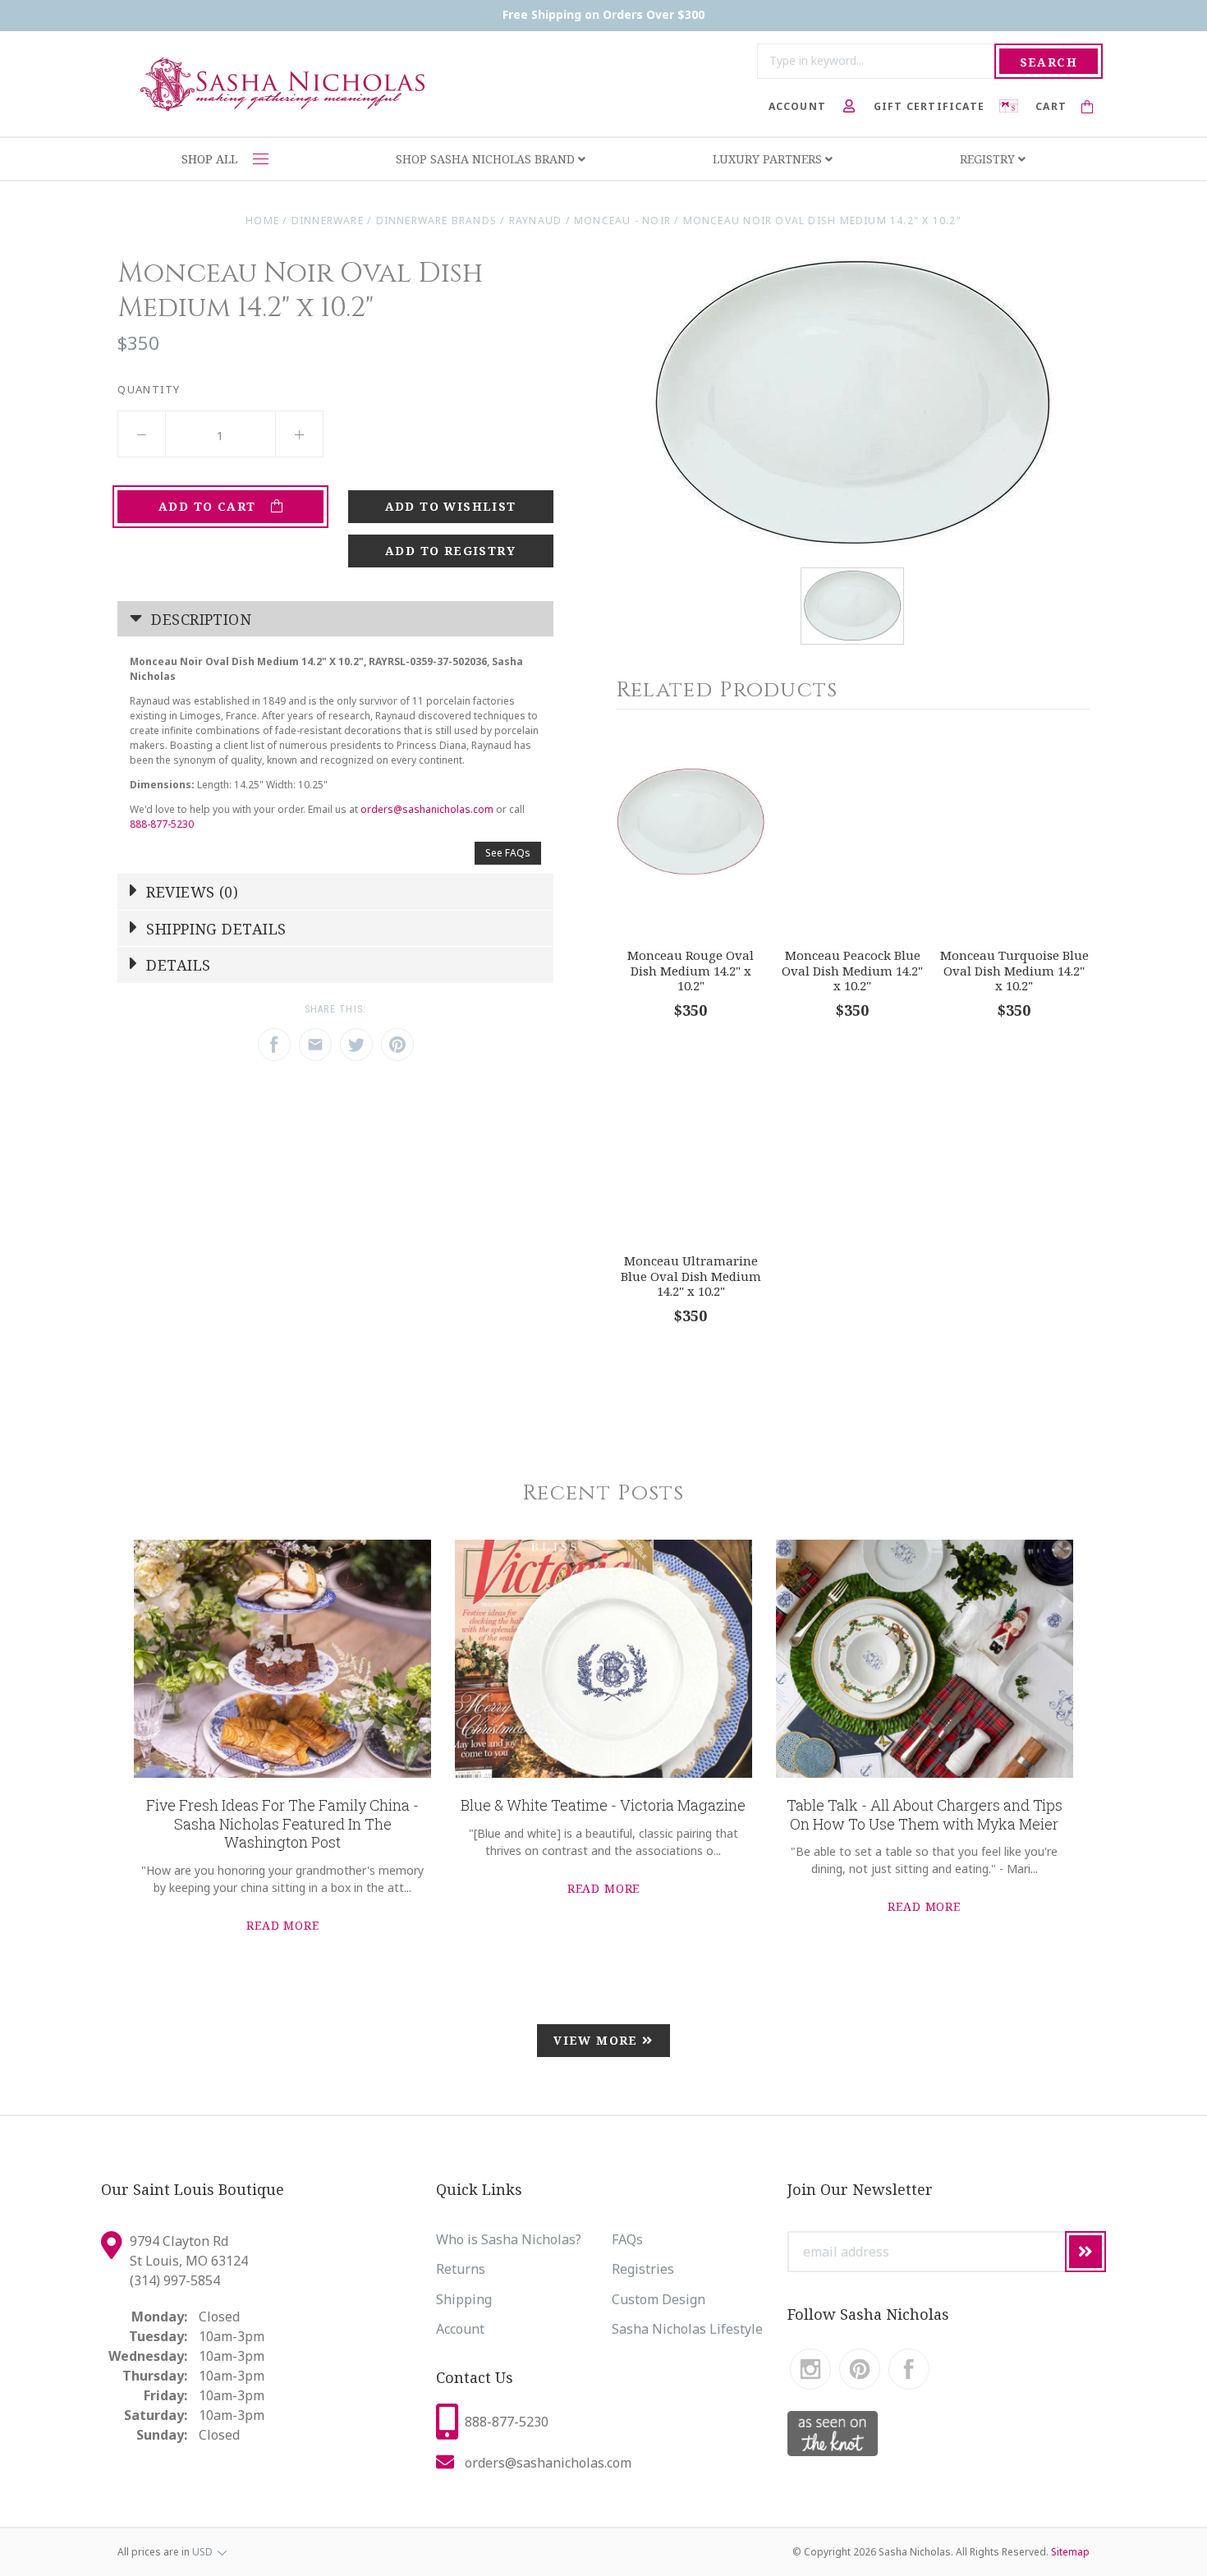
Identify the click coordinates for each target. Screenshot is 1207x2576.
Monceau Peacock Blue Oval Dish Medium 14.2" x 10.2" (852, 970)
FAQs (627, 2239)
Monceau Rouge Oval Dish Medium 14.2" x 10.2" (691, 970)
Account (460, 2329)
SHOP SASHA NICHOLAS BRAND (487, 159)
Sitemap (1070, 2552)
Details (177, 965)
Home (262, 220)
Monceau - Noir (622, 220)
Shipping (464, 2299)
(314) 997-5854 (175, 2280)
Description (199, 619)
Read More (283, 1925)
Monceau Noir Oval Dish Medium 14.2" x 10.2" (822, 220)
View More (598, 2040)
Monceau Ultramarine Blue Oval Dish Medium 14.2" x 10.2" (691, 1276)
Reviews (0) (190, 892)
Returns (461, 2269)
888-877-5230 (162, 824)
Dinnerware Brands (437, 220)
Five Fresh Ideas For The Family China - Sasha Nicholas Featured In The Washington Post (282, 1823)
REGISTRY (989, 159)
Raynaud (536, 220)
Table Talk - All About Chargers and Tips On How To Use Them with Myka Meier (925, 1814)
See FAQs (508, 853)
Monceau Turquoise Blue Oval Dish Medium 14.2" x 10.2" (1014, 970)
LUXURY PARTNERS (769, 159)
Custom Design (659, 2299)
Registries (643, 2269)
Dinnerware (328, 220)
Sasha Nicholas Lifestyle (687, 2329)
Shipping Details (214, 929)
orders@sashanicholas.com (427, 809)
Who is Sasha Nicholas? (509, 2239)
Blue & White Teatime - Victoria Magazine (603, 1805)
